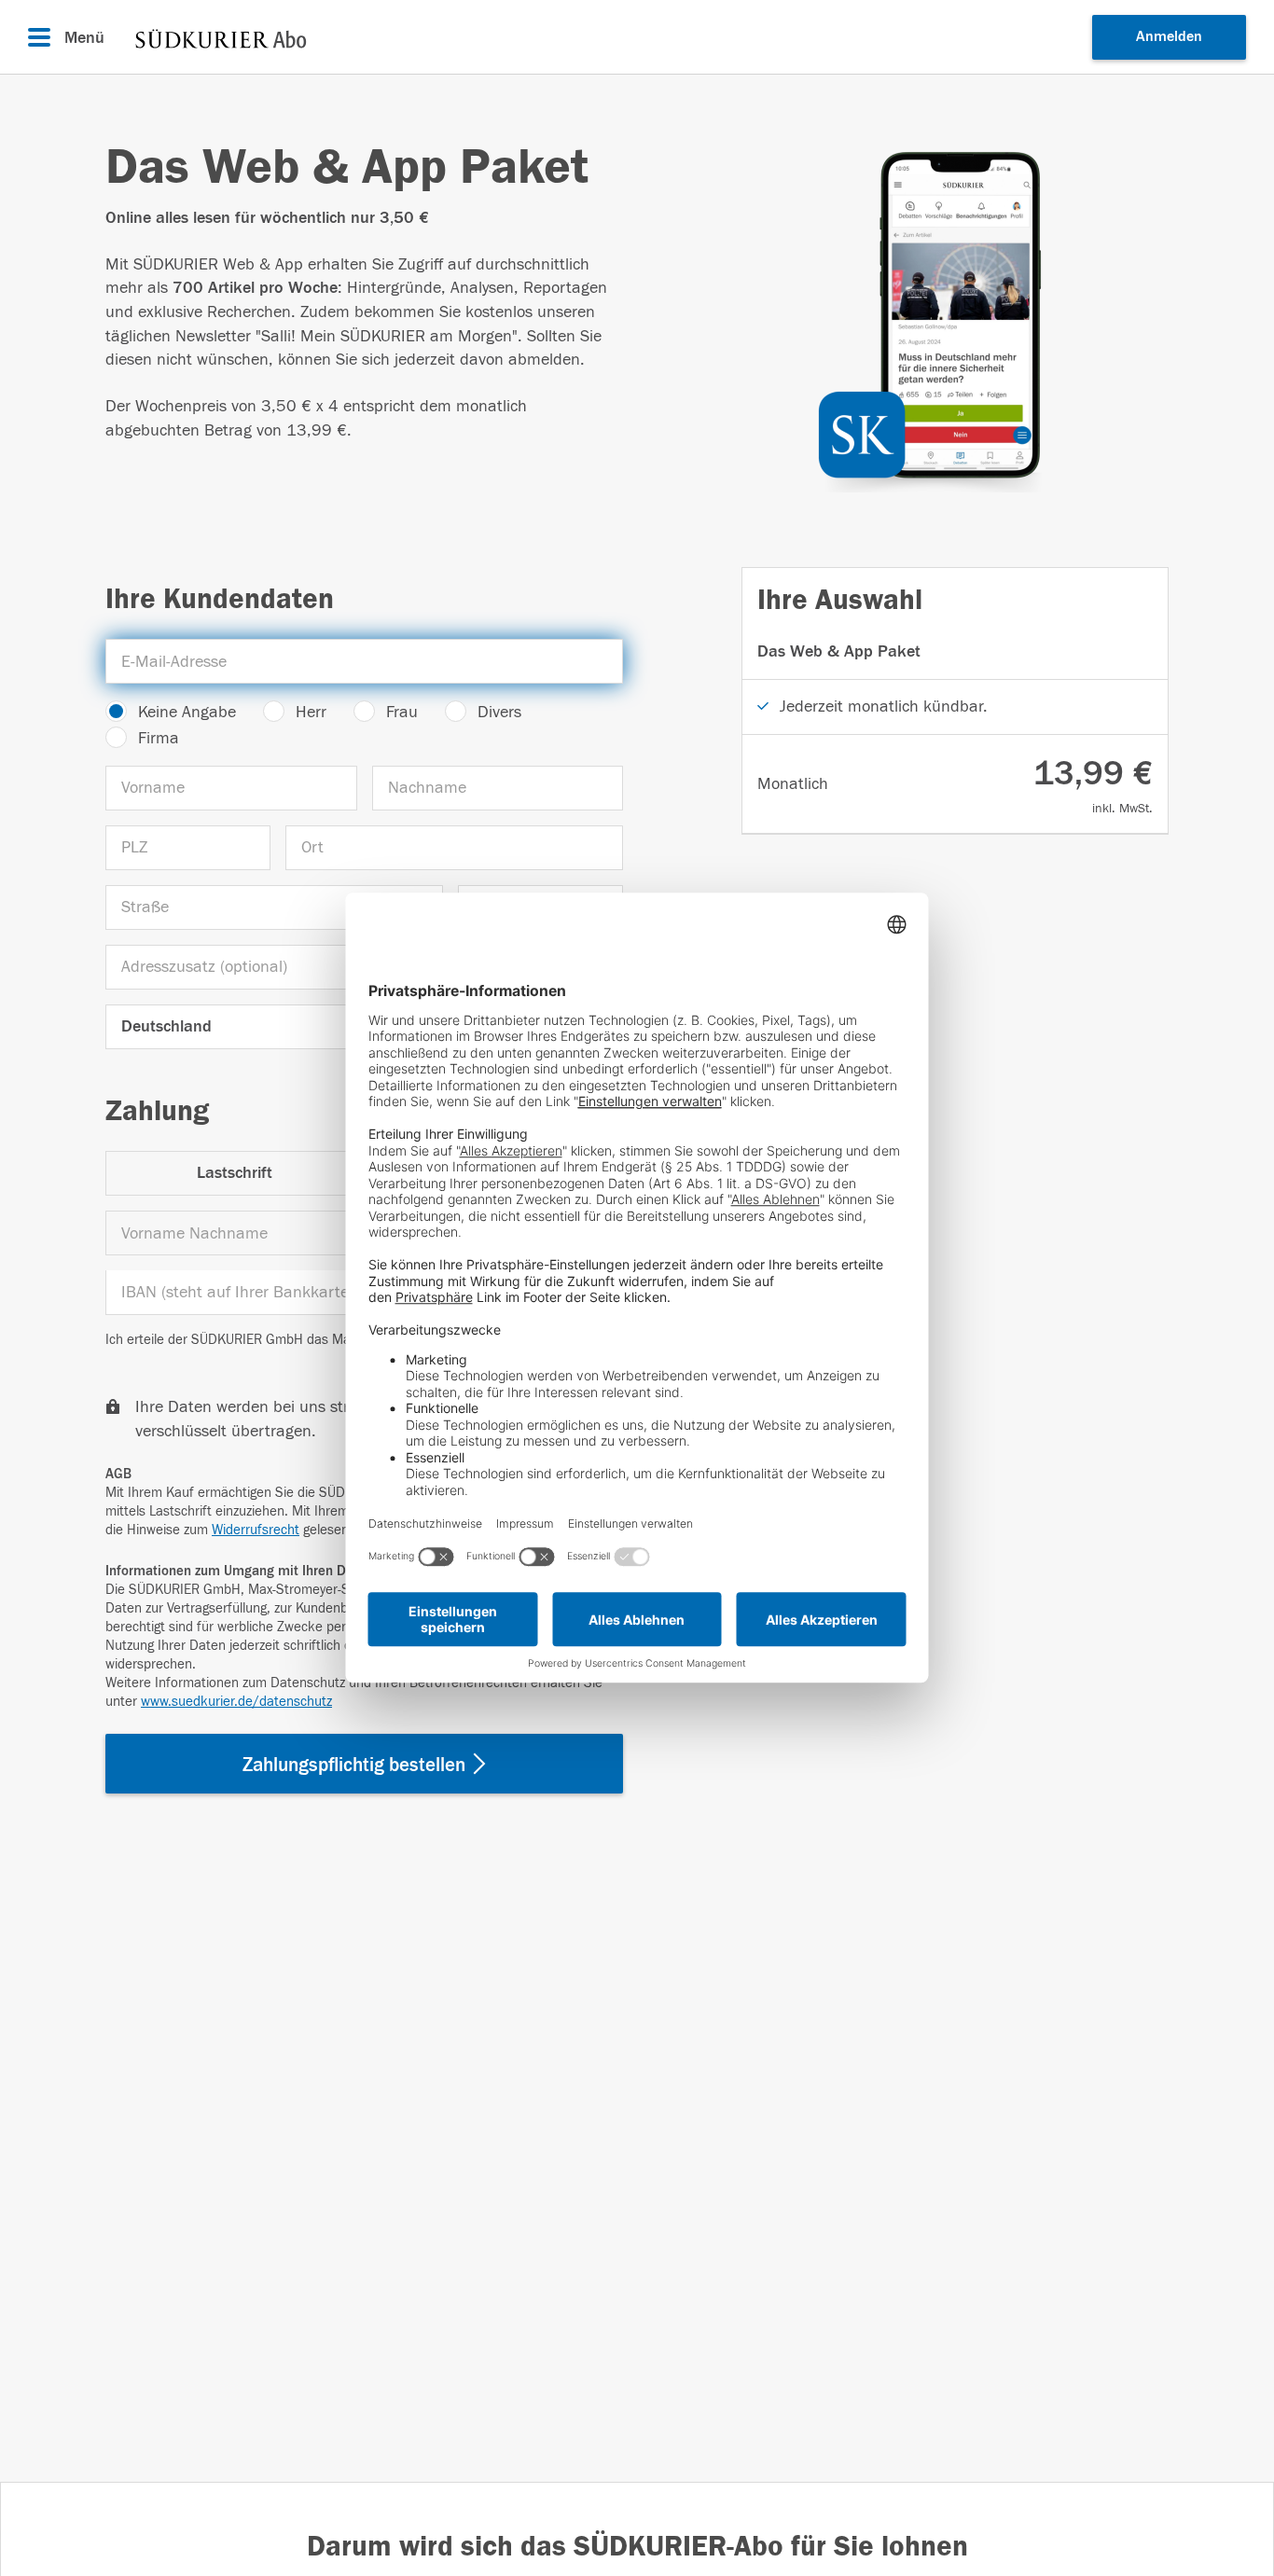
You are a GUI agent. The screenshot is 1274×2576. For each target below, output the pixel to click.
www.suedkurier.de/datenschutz (236, 1702)
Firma (159, 738)
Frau (402, 712)
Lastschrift (235, 1173)
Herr (311, 712)
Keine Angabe (187, 712)
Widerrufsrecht (256, 1530)
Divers (499, 712)
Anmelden (1169, 36)
